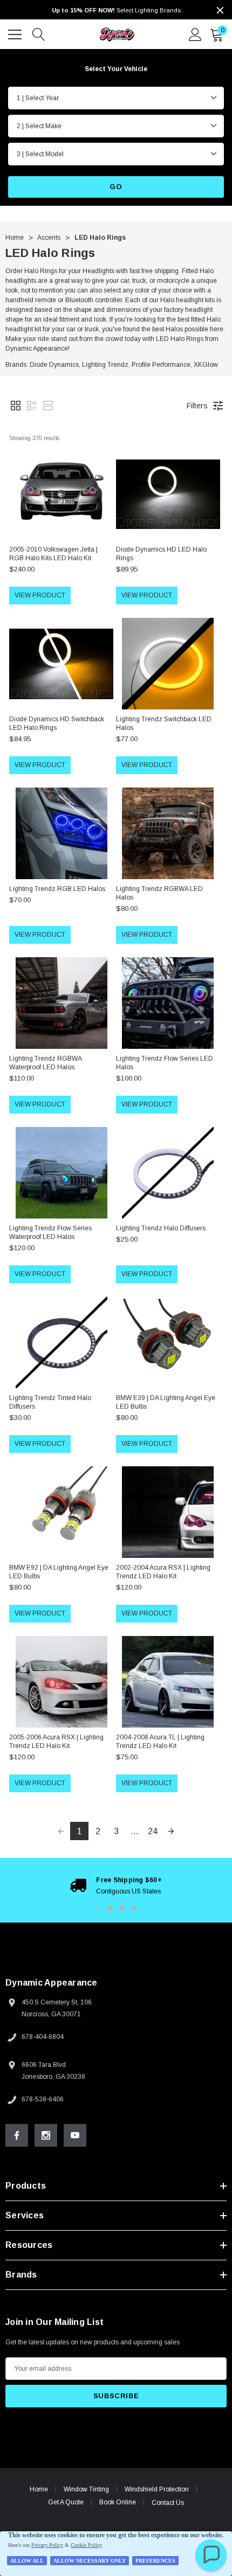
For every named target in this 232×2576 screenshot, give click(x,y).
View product (40, 595)
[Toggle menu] (16, 33)
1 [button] (98, 1908)
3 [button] (122, 1908)
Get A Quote (66, 2502)
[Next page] (171, 1831)
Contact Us (168, 2503)
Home (39, 2489)
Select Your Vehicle (116, 69)
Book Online (118, 2502)
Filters (197, 406)
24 (153, 1831)
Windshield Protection (157, 2489)
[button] (16, 406)
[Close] (220, 10)
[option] (116, 1885)
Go (116, 187)
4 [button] (134, 1908)
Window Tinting (86, 2489)
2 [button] (110, 1908)
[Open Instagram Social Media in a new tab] (46, 2135)
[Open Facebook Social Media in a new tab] (17, 2135)
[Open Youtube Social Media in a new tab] (75, 2135)
